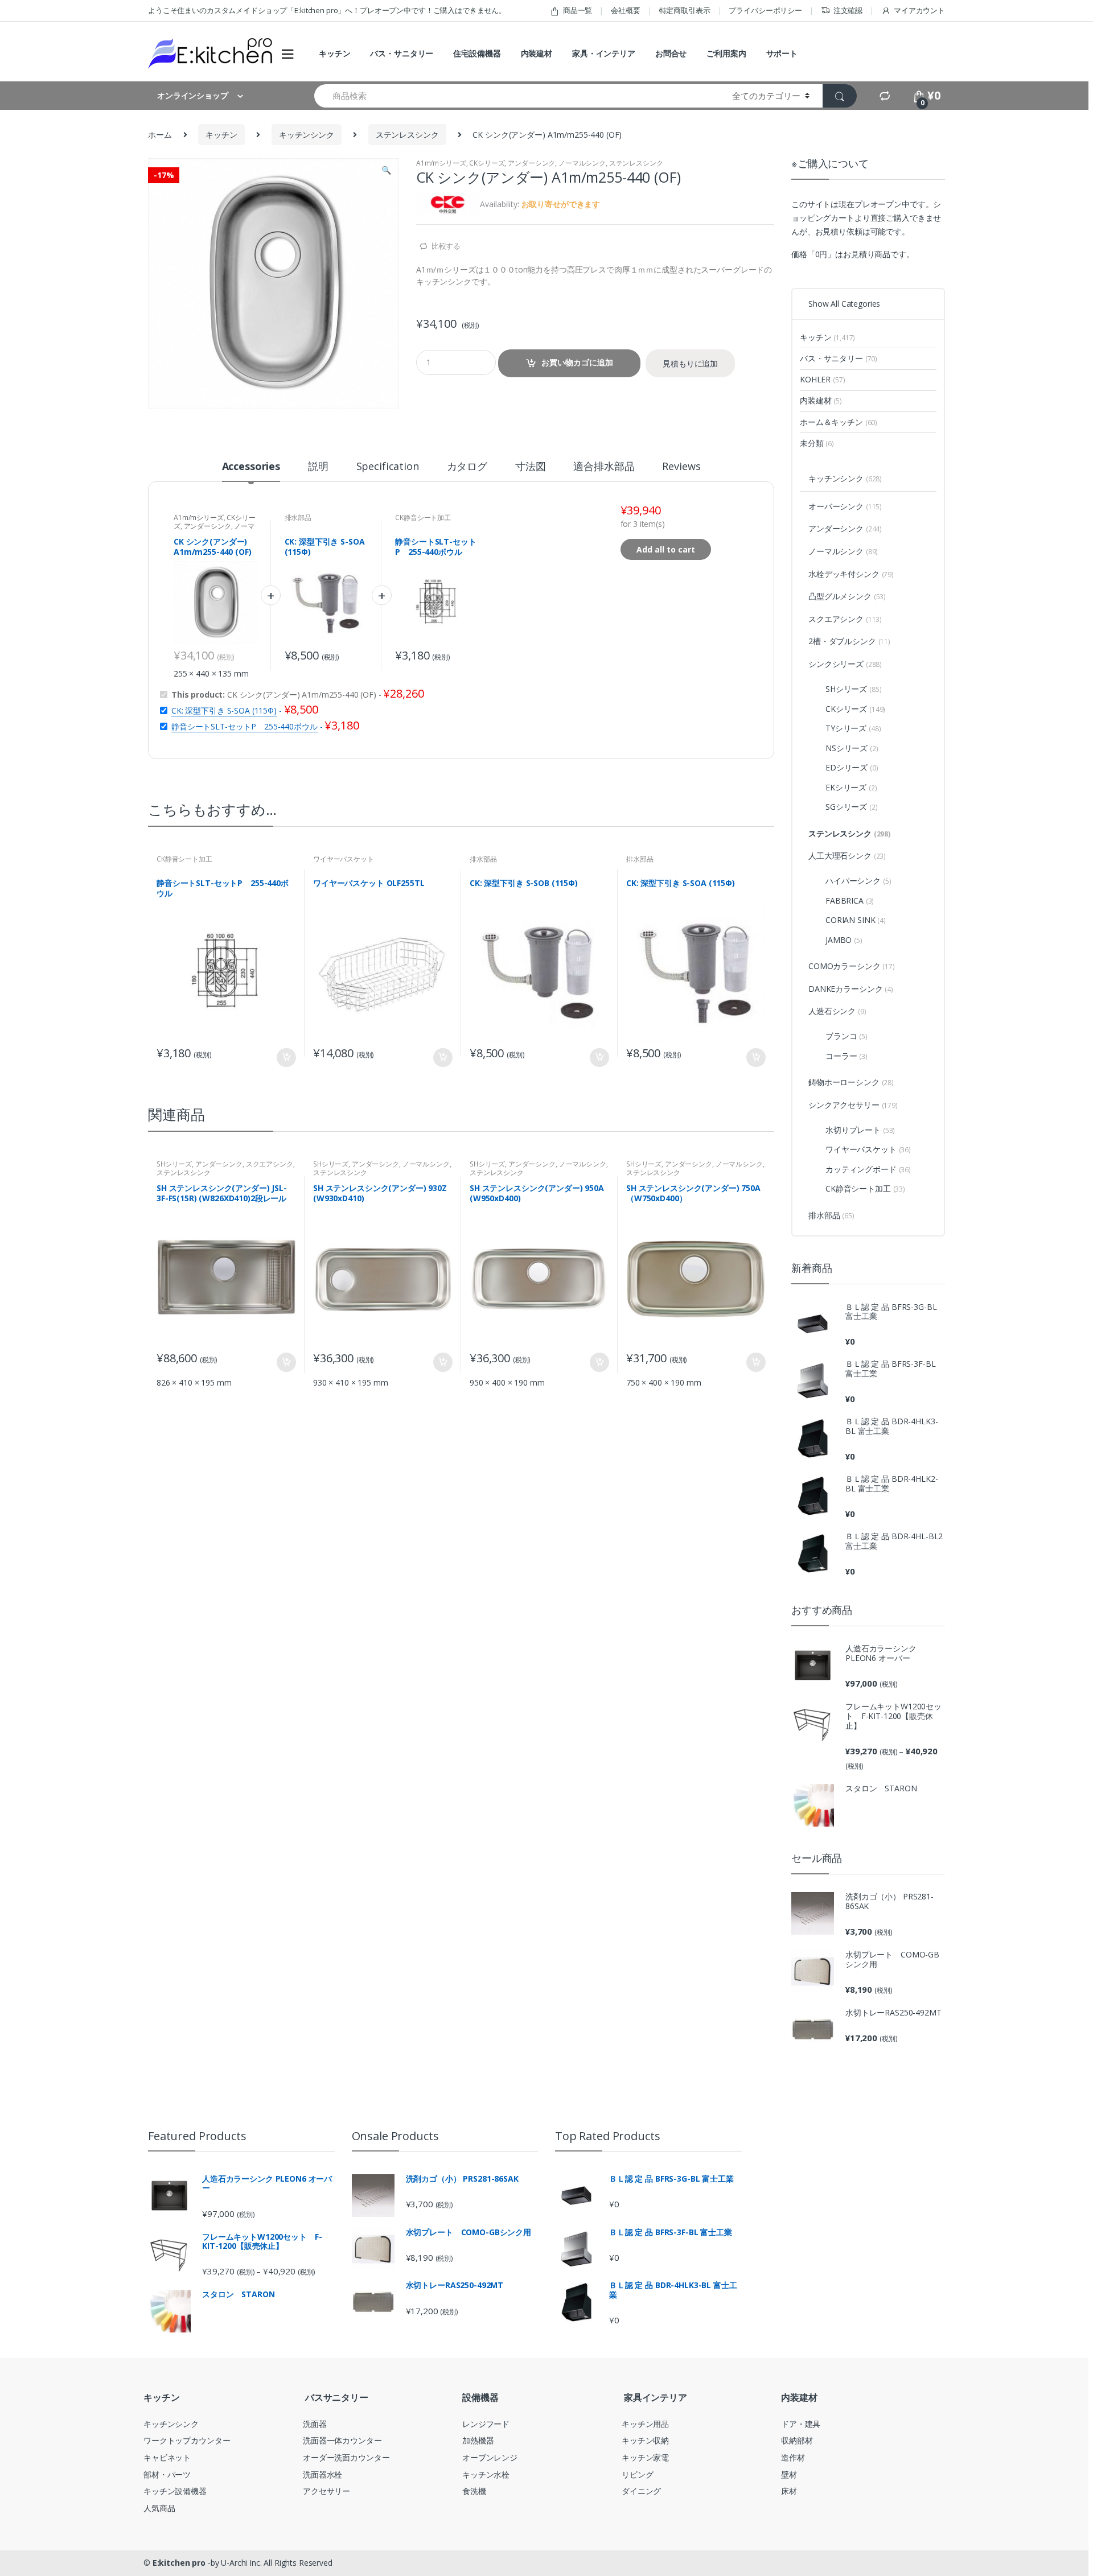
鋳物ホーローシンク (851, 1082)
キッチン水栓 (486, 2474)
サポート (782, 53)
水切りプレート (860, 1130)
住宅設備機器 (477, 53)
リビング (637, 2474)
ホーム (160, 135)
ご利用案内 (726, 53)
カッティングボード (868, 1169)
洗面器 (315, 2424)
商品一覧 (578, 10)
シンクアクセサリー (853, 1105)
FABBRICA (850, 900)
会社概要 (625, 10)
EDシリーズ (852, 767)
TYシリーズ (853, 728)
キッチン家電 (645, 2457)
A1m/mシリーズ (441, 163)
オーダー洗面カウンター (346, 2457)
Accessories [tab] (251, 467)
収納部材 (797, 2440)
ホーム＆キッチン (839, 422)
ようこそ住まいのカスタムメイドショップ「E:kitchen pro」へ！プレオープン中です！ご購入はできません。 (327, 10)
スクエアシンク (270, 1164)
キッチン (334, 53)
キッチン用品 (645, 2424)
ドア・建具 (801, 2424)
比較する (446, 246)
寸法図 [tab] (531, 467)
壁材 (789, 2474)
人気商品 (159, 2508)
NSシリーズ (852, 748)
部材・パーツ (167, 2474)
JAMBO (844, 940)
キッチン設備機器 (175, 2491)
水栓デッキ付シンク (851, 574)
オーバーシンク (845, 506)
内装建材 (537, 53)
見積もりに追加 (690, 363)
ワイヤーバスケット (344, 859)
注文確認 (848, 10)
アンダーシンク (531, 163)
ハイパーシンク (858, 881)
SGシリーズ (852, 807)
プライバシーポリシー (765, 10)
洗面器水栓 (322, 2474)
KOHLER (822, 379)
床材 (789, 2491)
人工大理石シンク (847, 856)
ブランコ (847, 1036)
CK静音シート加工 (423, 518)
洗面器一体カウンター (342, 2440)
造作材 (793, 2457)
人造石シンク (837, 1011)
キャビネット (167, 2457)
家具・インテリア (604, 53)
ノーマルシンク (582, 163)
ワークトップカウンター (187, 2440)
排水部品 (298, 518)
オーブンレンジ (490, 2457)
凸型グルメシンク (847, 596)
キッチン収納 (645, 2440)
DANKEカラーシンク (851, 989)
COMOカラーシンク (852, 966)
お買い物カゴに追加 (577, 362)
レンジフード (486, 2424)
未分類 (817, 443)
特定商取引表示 (685, 10)
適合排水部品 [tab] (604, 467)
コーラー (847, 1056)
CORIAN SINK (856, 920)
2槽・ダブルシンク (849, 641)
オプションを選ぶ (599, 1058)
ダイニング (641, 2491)
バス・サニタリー (402, 53)
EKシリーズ (851, 787)
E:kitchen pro (179, 2563)
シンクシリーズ (845, 664)
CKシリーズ (487, 163)
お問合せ (671, 53)
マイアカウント (919, 10)
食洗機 (474, 2491)
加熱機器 (478, 2440)
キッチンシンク (307, 135)
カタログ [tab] (467, 467)
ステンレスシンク (407, 135)
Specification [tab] (388, 467)
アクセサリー (326, 2491)
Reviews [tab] (681, 467)
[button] (386, 171)
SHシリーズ (174, 1164)
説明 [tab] (318, 467)
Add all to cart (666, 549)
